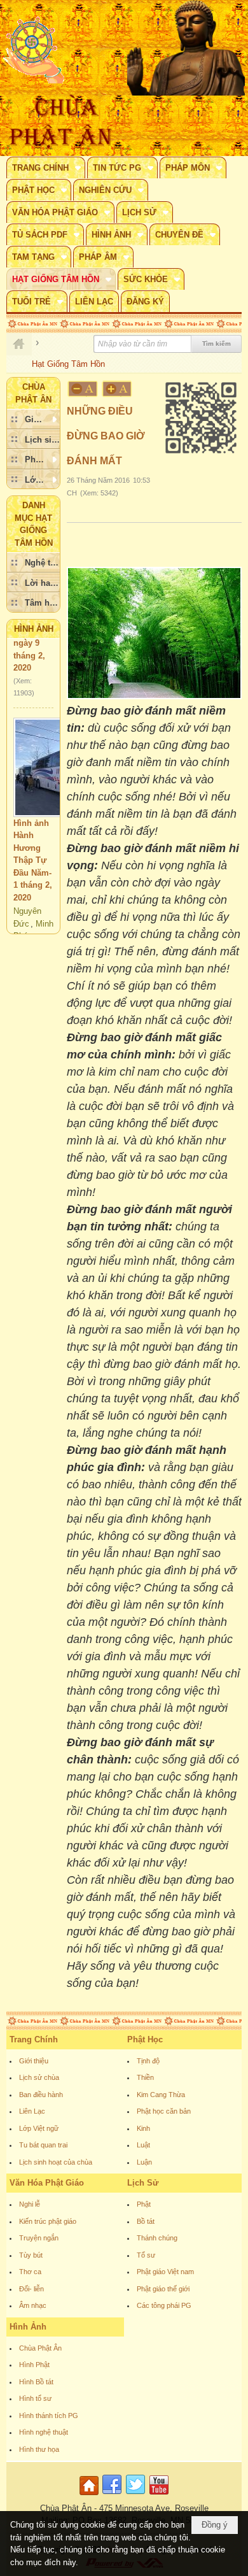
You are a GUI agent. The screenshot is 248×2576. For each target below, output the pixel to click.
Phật (144, 2204)
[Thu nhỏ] (83, 389)
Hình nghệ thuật (44, 2432)
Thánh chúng (157, 2238)
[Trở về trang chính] (91, 2495)
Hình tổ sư (35, 2398)
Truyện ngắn (39, 2238)
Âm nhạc (33, 2305)
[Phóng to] (118, 389)
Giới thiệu (34, 2061)
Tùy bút (31, 2255)
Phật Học (145, 2039)
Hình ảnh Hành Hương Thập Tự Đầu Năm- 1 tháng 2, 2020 (33, 845)
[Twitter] (135, 2495)
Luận (144, 2162)
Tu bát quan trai (43, 2145)
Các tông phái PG (164, 2305)
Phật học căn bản (164, 2111)
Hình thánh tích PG (49, 2416)
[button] (46, 167)
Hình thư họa (39, 2449)
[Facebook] (112, 2495)
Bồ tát (146, 2221)
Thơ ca (30, 2272)
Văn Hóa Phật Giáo (47, 2183)
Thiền (145, 2077)
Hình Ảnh (34, 629)
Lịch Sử (143, 2183)
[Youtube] (159, 2495)
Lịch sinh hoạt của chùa (56, 2162)
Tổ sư (146, 2255)
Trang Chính (34, 2039)
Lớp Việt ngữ (39, 2128)
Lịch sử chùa (39, 2077)
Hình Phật (34, 2365)
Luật (143, 2145)
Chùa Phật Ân (40, 2348)
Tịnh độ (148, 2061)
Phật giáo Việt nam (165, 2272)
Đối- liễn (31, 2289)
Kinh (143, 2128)
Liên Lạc (32, 2111)
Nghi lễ (30, 2204)
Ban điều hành (41, 2095)
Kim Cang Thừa (161, 2095)
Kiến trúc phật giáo (48, 2221)
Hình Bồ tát (36, 2382)
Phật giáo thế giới (163, 2289)
